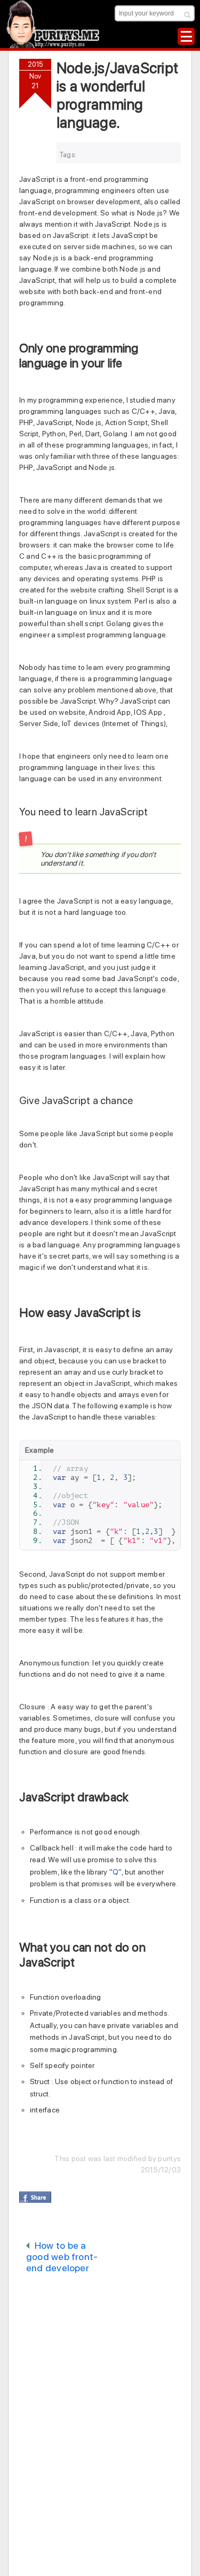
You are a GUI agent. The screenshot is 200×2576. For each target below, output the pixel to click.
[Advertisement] (110, 2294)
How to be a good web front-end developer (62, 2257)
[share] (35, 2197)
